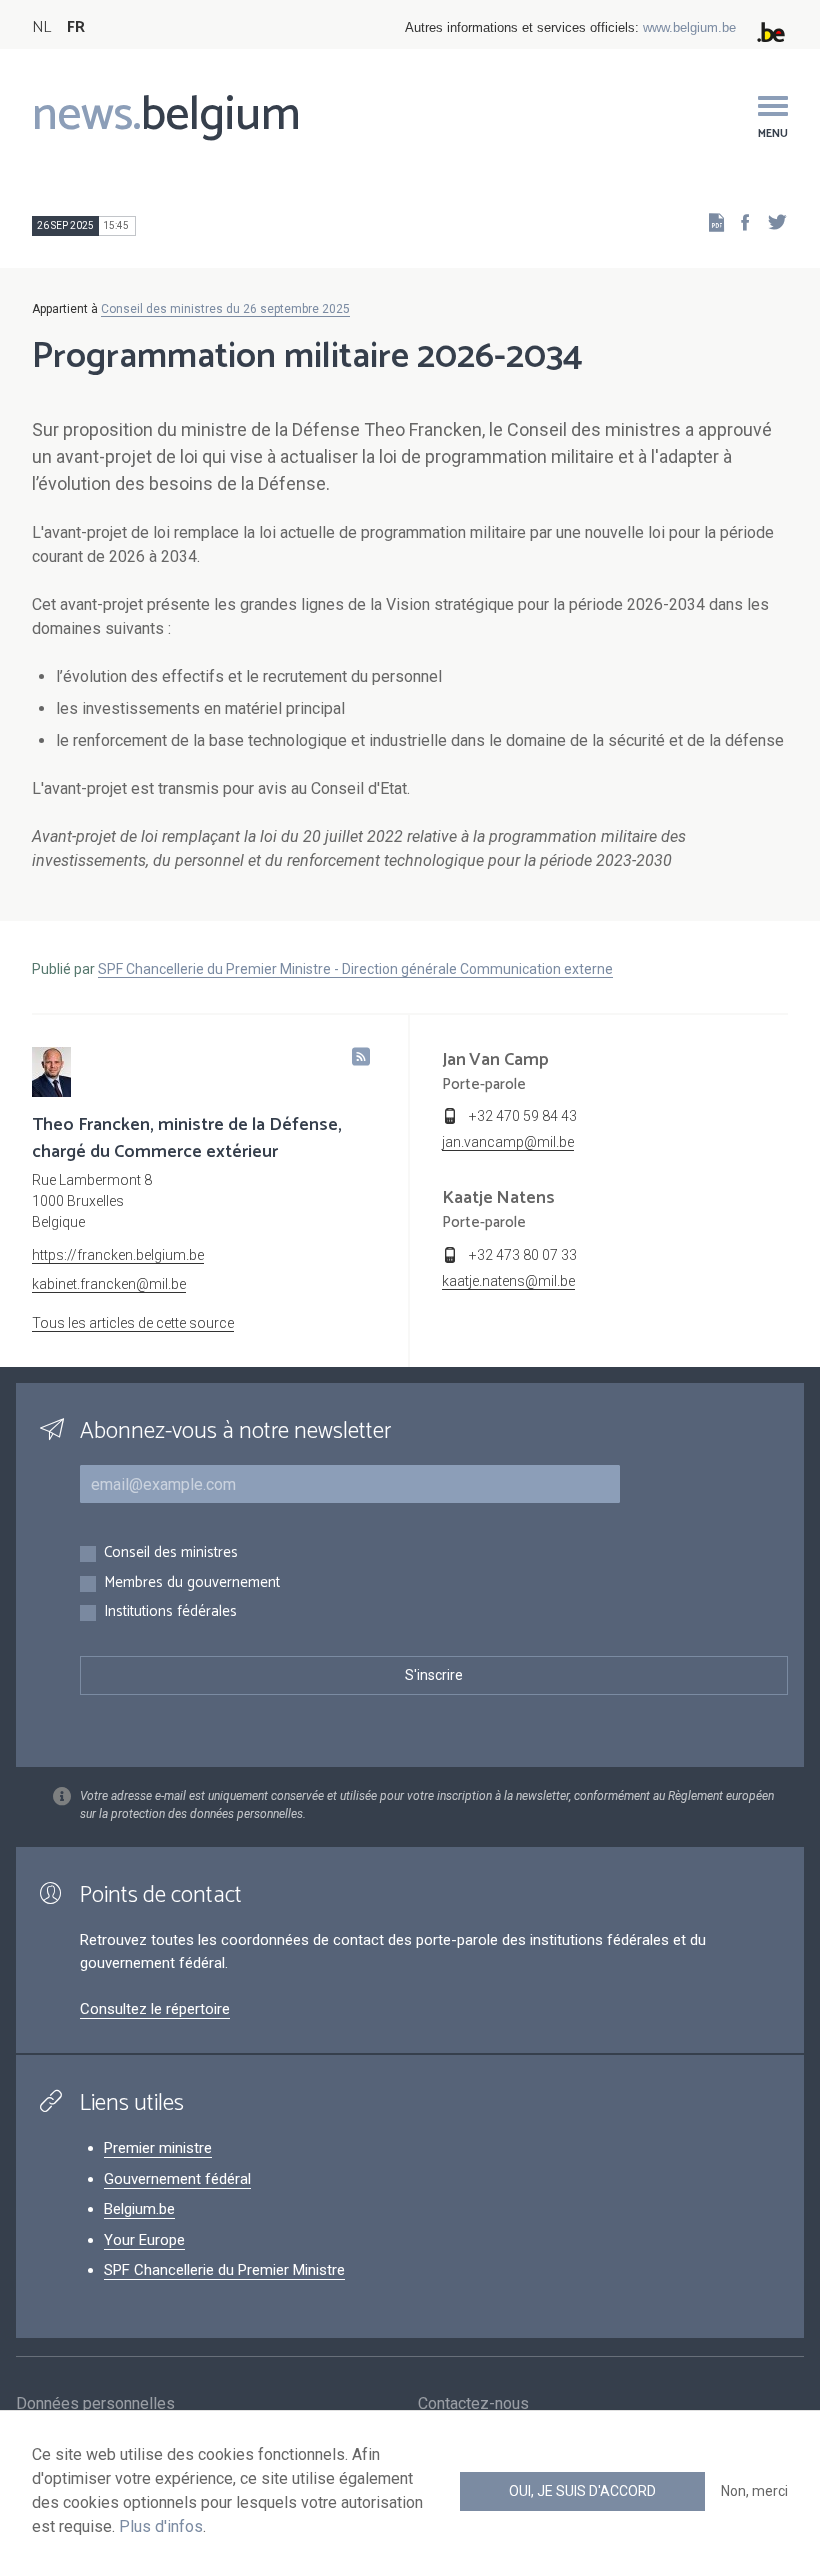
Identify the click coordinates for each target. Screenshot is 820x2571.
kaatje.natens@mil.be (508, 1281)
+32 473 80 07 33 (523, 1255)
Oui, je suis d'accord (582, 2491)
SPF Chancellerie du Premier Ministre (224, 2270)
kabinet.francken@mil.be (109, 1284)
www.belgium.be (689, 27)
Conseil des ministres (171, 1553)
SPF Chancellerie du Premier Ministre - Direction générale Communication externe (355, 969)
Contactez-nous (473, 2403)
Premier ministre (158, 2148)
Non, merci (754, 2491)
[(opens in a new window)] (739, 221)
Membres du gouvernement (192, 1583)
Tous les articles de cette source (133, 1323)
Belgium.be (139, 2209)
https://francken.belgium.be (118, 1255)
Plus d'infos (161, 2526)
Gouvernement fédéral (177, 2179)
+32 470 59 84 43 (523, 1116)
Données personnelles (95, 2403)
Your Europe (144, 2240)
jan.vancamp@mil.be (508, 1142)
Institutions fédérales (170, 1612)
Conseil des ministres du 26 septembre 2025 (225, 309)
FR (76, 27)
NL (41, 27)
